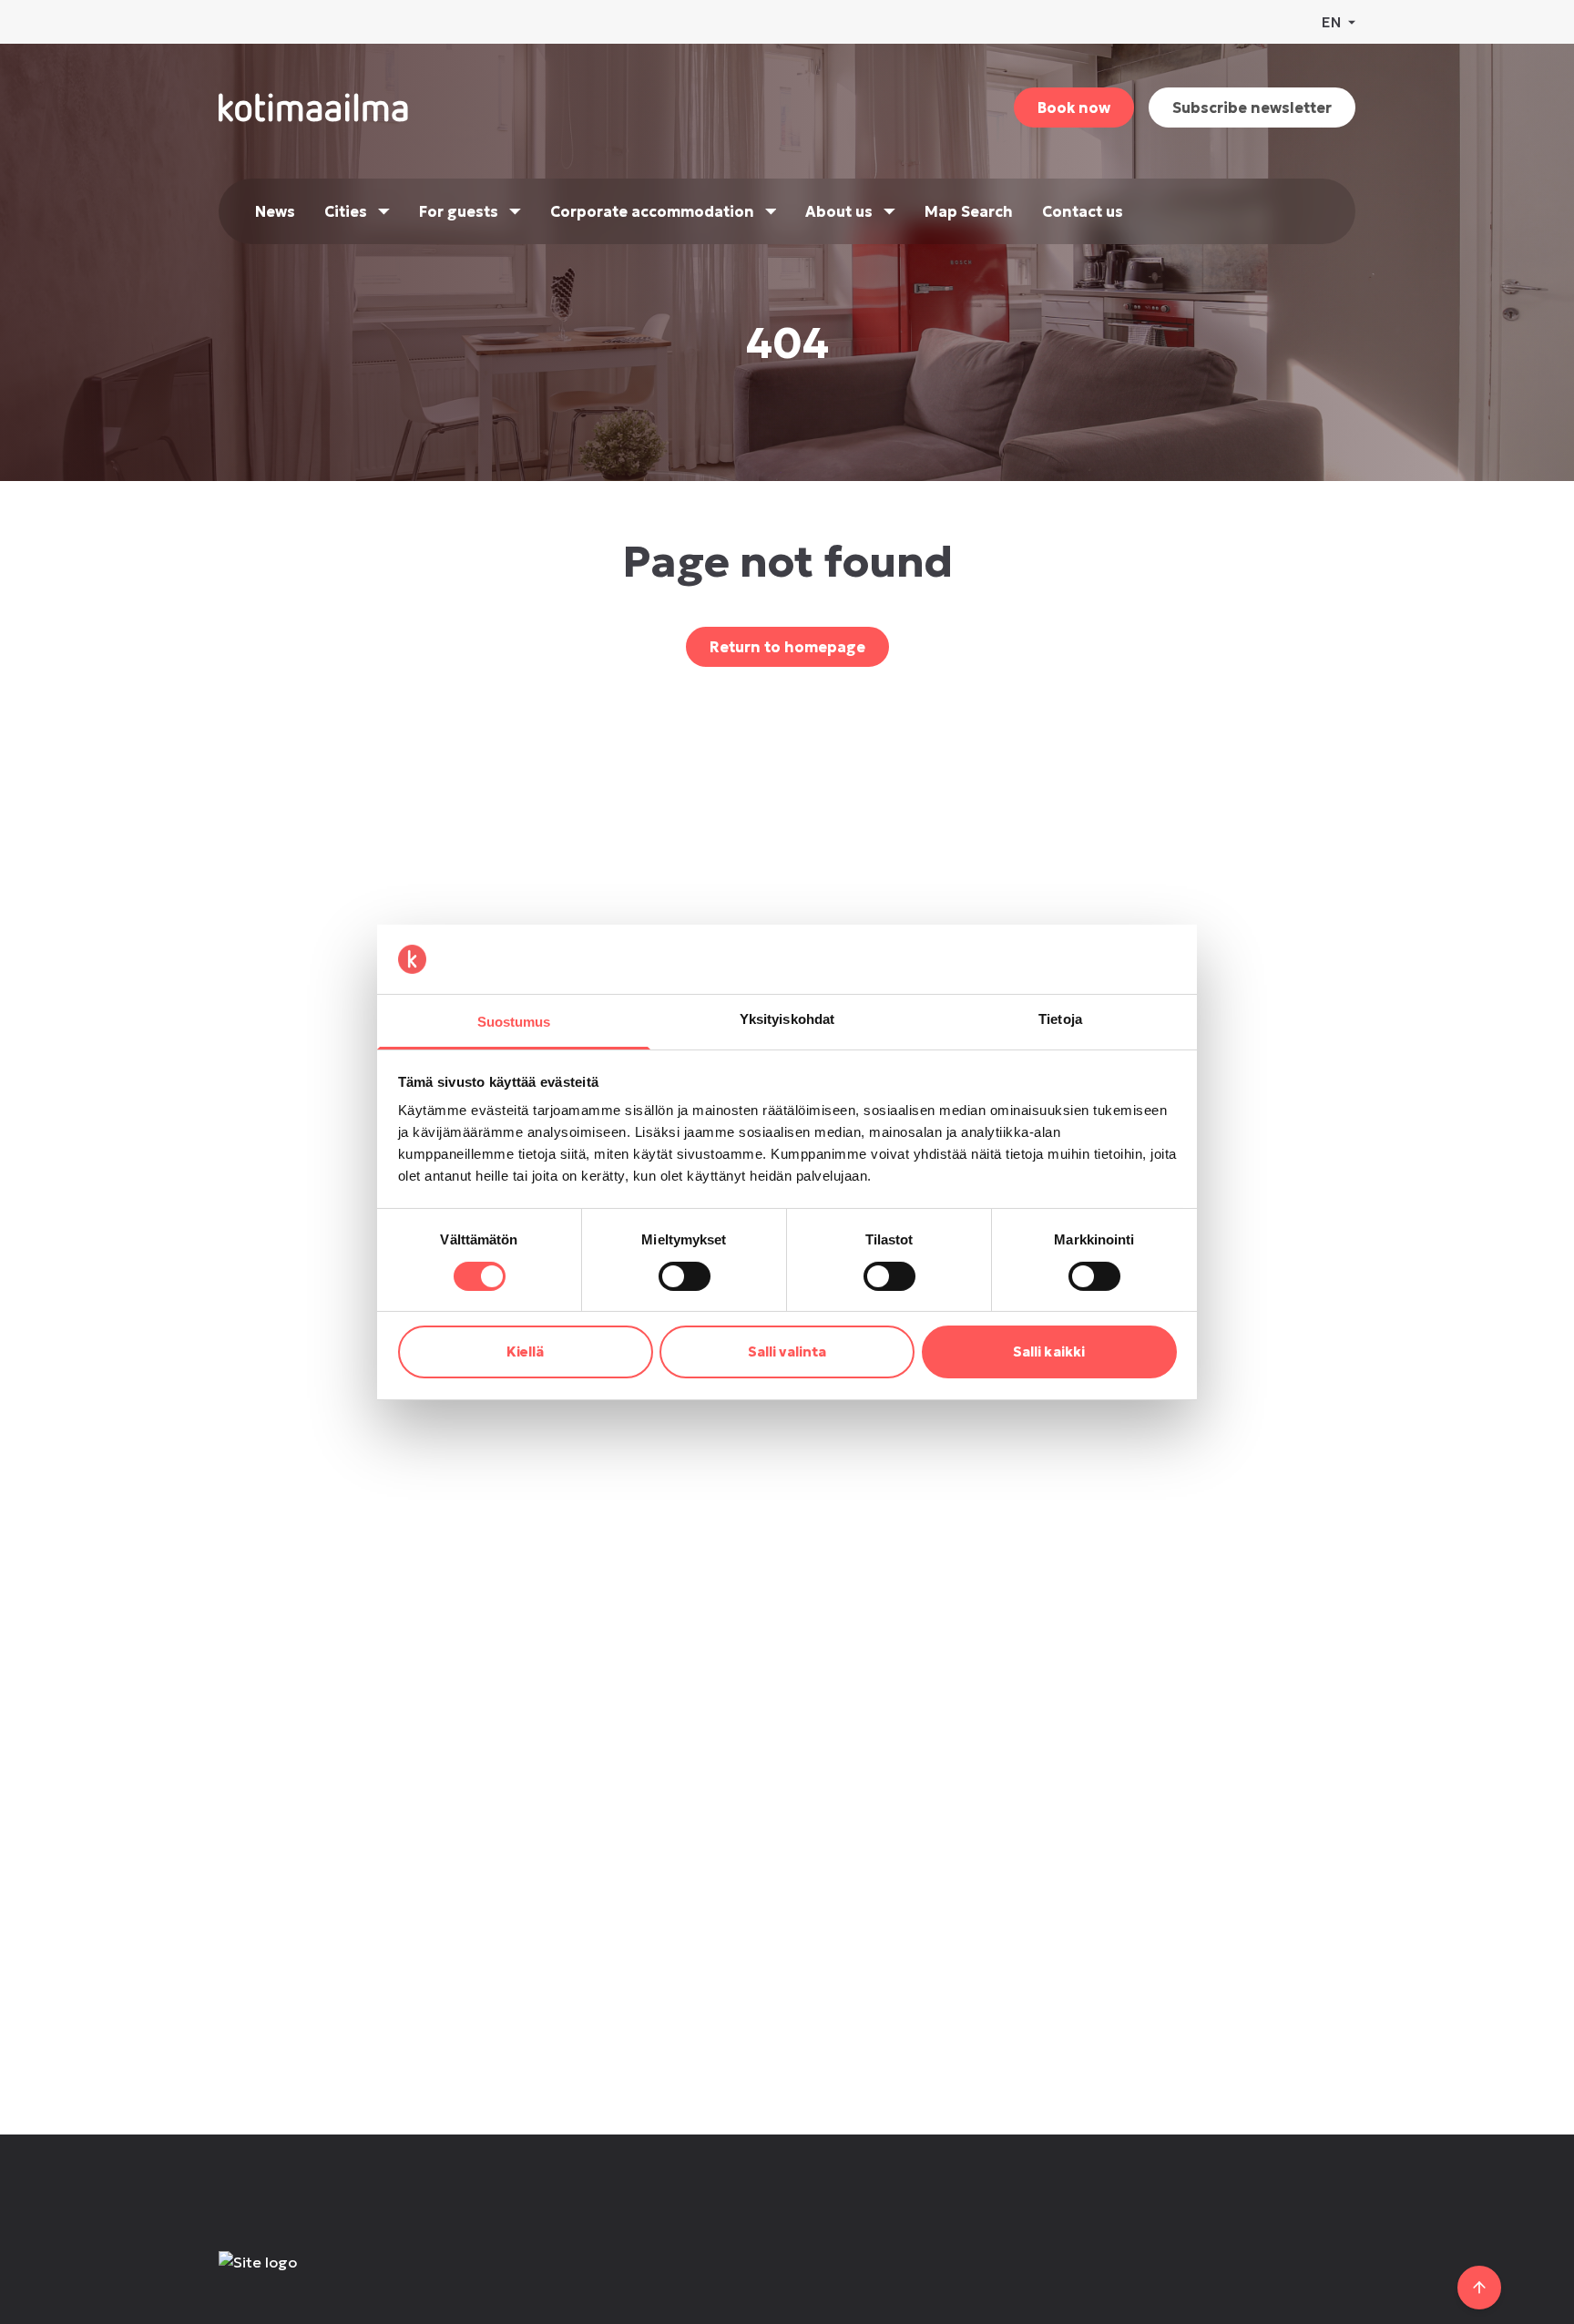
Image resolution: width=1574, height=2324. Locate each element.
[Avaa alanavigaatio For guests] (515, 211)
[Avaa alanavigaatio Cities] (384, 211)
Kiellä (526, 1351)
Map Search (969, 211)
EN (1331, 22)
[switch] (685, 1276)
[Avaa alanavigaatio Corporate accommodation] (771, 211)
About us (839, 211)
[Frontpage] (352, 2280)
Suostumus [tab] (514, 1022)
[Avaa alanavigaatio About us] (889, 211)
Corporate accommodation (652, 211)
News (275, 211)
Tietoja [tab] (1060, 1019)
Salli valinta (787, 1351)
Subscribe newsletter (1252, 107)
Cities (346, 211)
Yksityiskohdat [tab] (787, 1019)
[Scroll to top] (1479, 2288)
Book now (1074, 107)
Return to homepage (787, 647)
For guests (459, 211)
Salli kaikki (1049, 1351)
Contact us (1083, 211)
